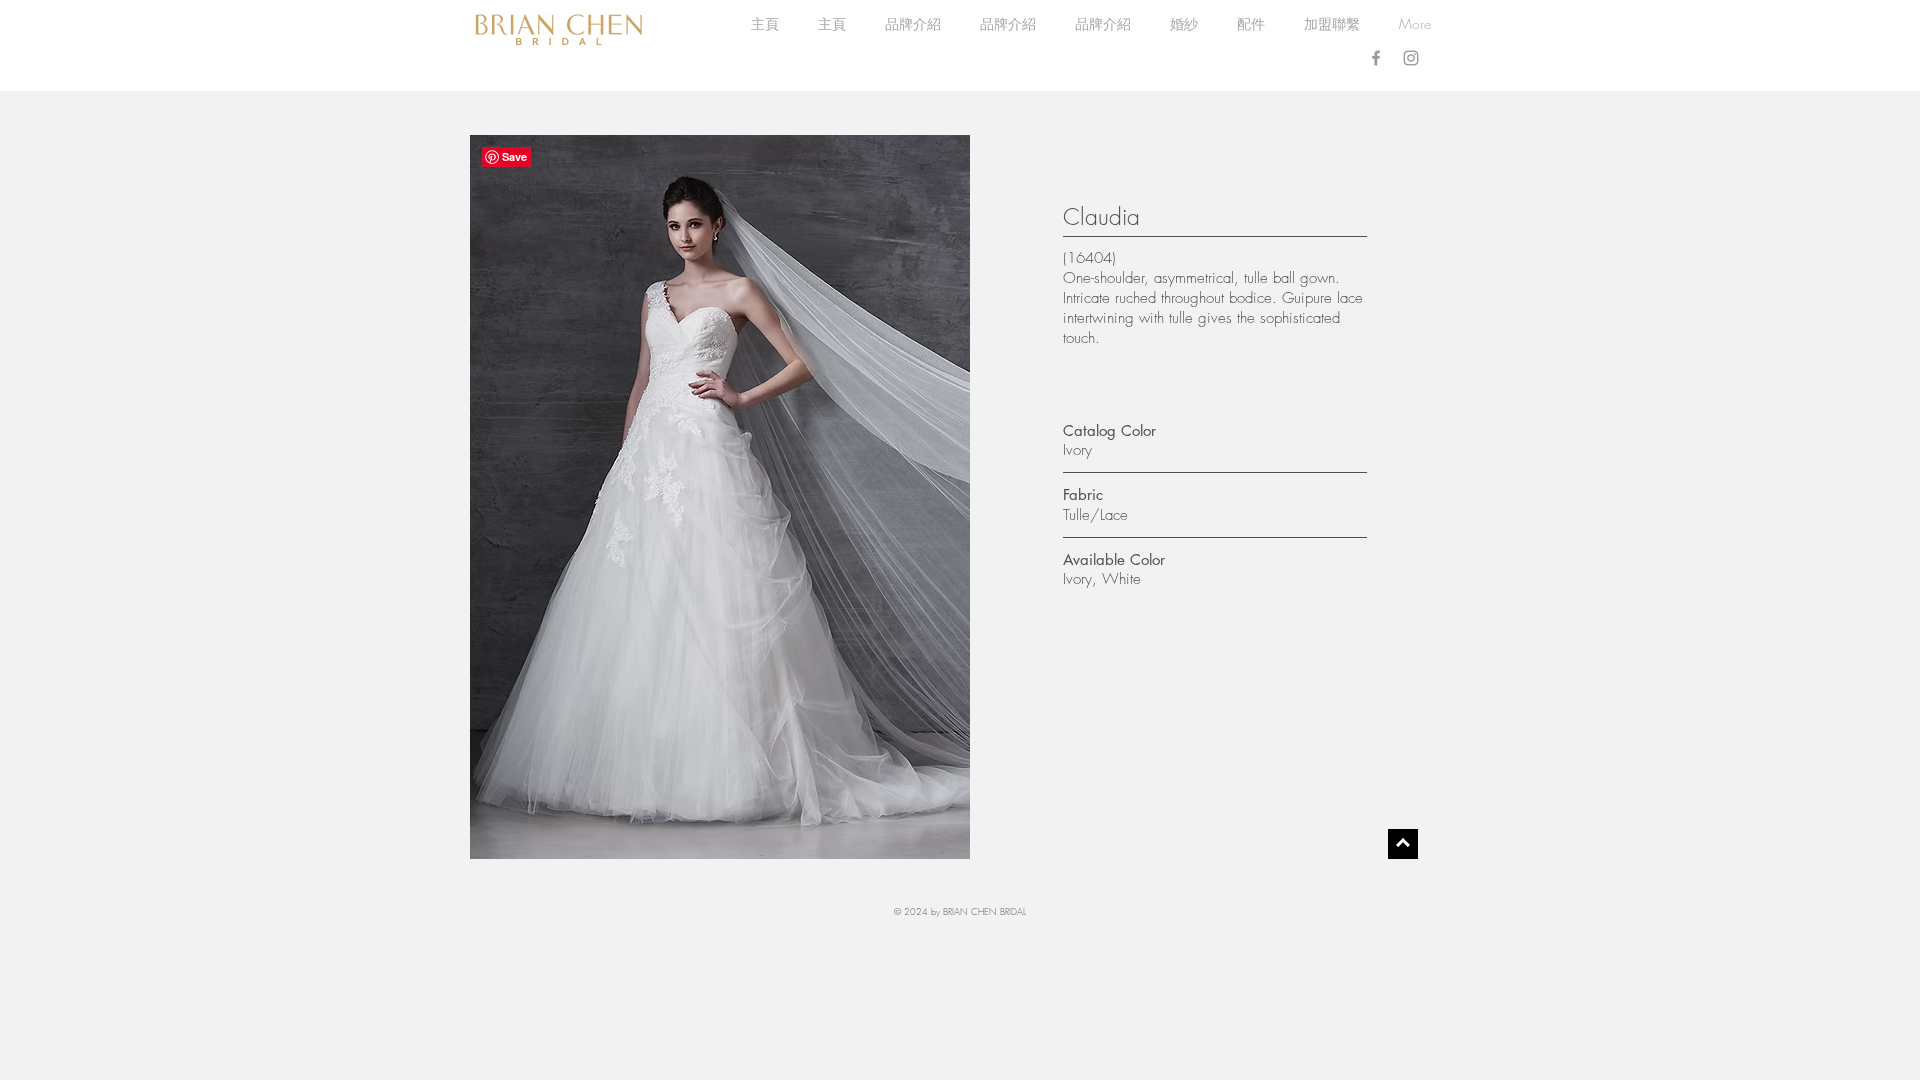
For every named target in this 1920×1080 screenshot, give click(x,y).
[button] (1183, 24)
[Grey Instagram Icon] (1411, 58)
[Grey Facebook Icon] (1376, 58)
